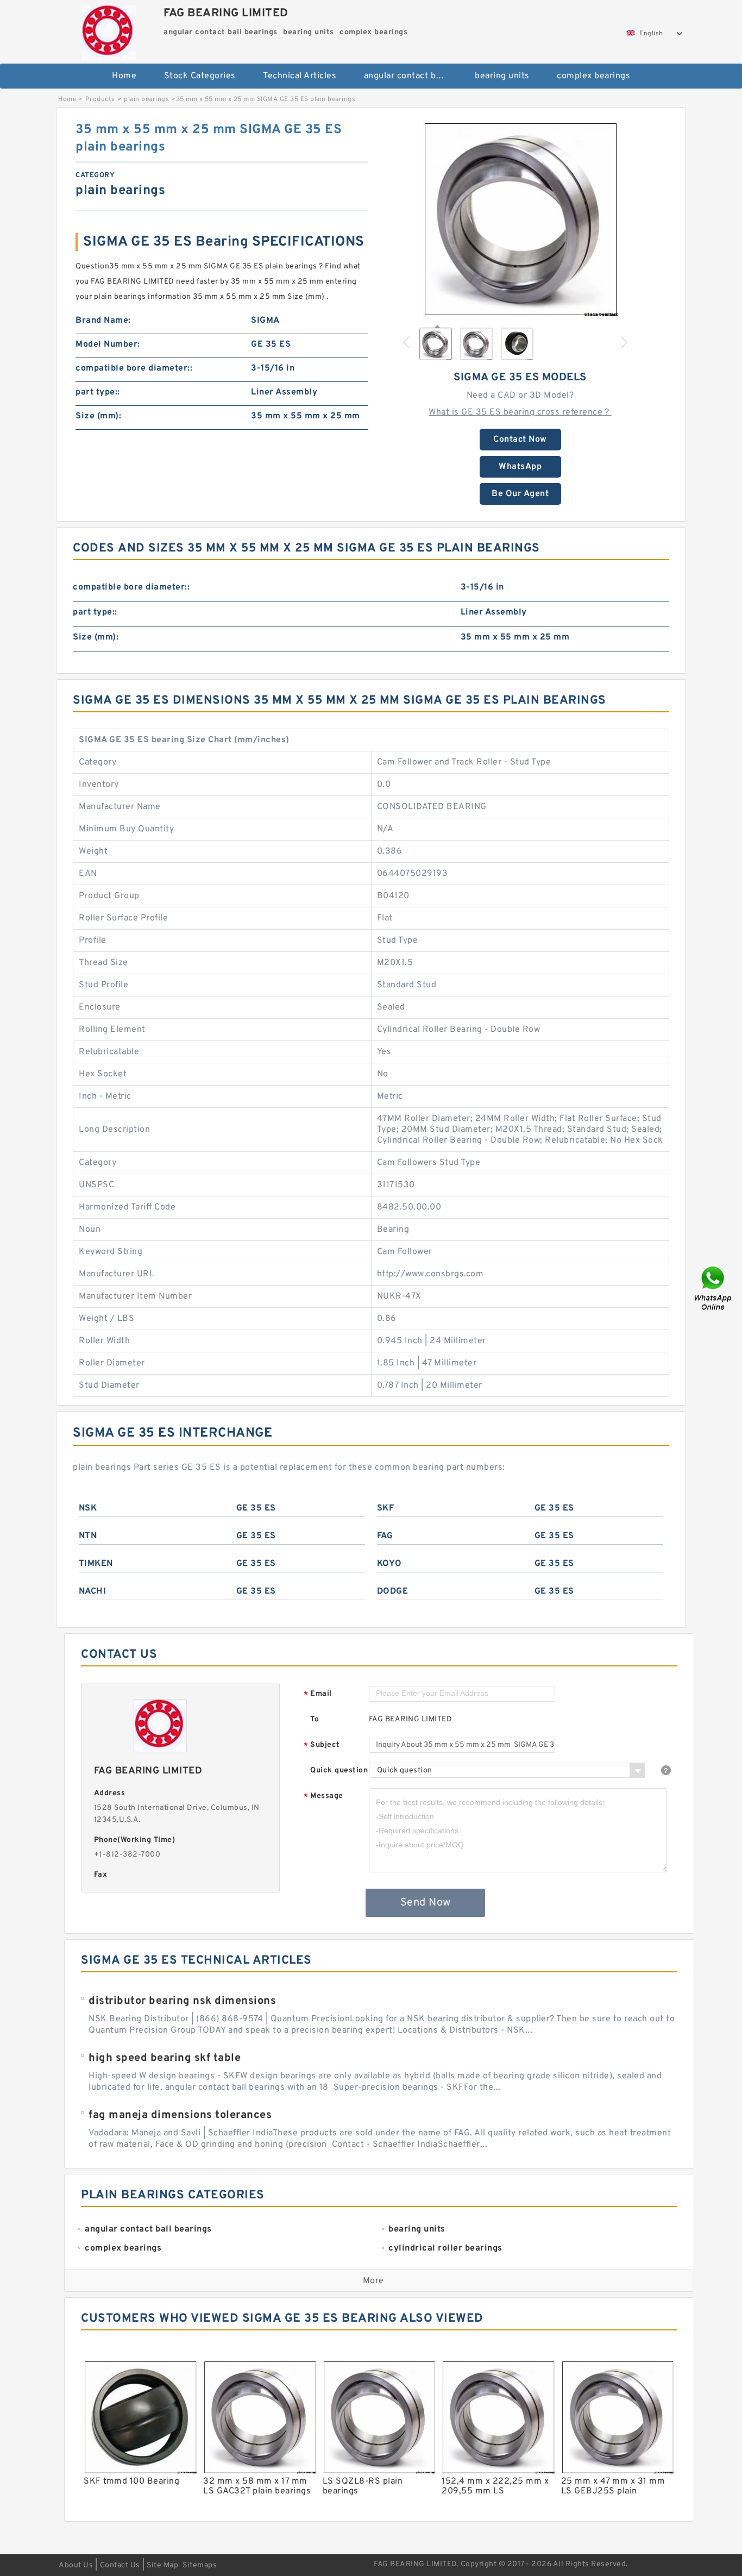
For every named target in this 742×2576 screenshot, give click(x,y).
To (315, 1719)
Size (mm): (98, 416)
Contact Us (120, 2565)
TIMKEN (96, 1564)
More (373, 2281)
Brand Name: (103, 321)
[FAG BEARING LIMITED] (108, 30)
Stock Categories (200, 76)
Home (124, 76)
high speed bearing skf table (165, 2058)
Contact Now (520, 440)
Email (318, 1694)
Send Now (426, 1903)
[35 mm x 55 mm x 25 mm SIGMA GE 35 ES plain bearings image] (520, 219)
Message (323, 1797)
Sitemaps (200, 2565)
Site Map (162, 2565)
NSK (88, 1508)
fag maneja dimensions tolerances (180, 2115)
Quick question (339, 1770)
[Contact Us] (714, 1288)
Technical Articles (300, 76)
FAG (385, 1536)
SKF (386, 1508)
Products (100, 99)
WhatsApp (520, 467)
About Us (76, 2565)
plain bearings (146, 99)
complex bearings (593, 76)
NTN (88, 1536)
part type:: (98, 392)
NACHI (93, 1591)
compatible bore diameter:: (134, 368)
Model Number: (108, 344)
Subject (322, 1745)
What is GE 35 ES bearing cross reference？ (520, 412)
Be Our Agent (520, 494)
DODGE (393, 1591)
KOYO (389, 1564)
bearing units (502, 76)
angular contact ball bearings (412, 76)
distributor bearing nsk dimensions (182, 2001)
